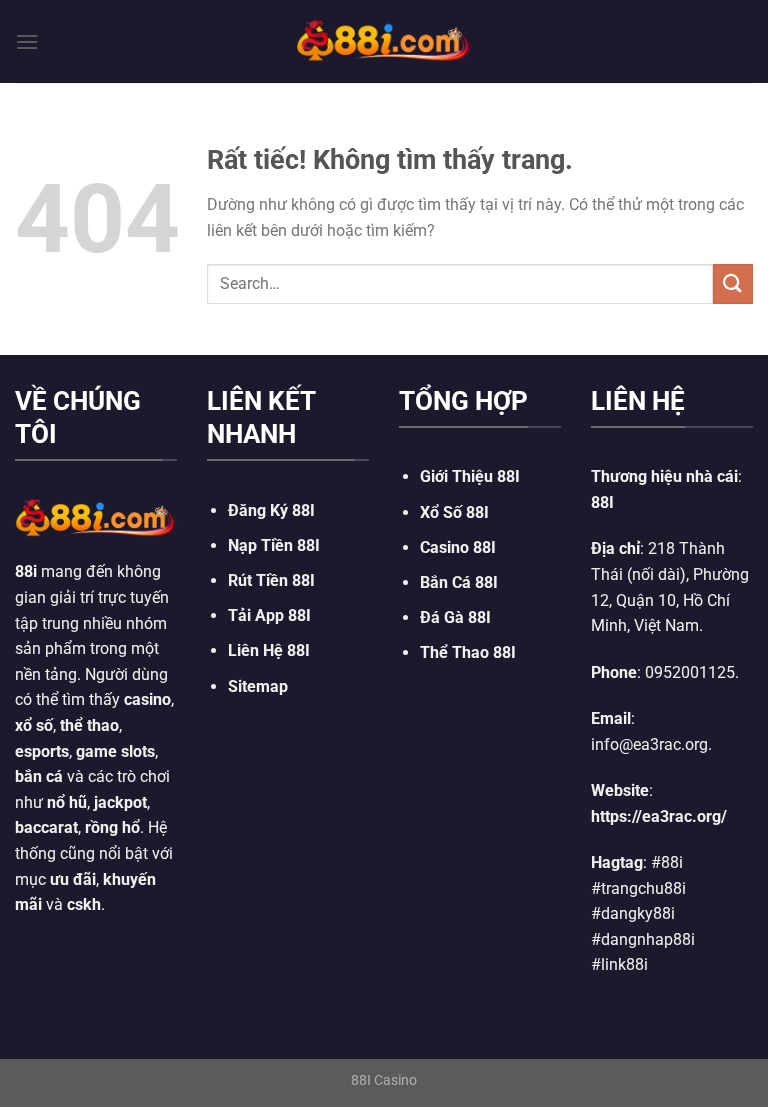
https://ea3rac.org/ (659, 816)
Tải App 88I (269, 615)
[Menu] (27, 41)
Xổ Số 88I (454, 512)
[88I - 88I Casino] (384, 41)
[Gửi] (733, 283)
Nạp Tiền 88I (274, 545)
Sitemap (258, 686)
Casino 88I (458, 547)
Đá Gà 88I (455, 617)
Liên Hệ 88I (269, 650)
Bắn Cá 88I (459, 582)
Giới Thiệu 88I (470, 476)
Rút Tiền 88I (271, 580)
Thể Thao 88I (468, 652)
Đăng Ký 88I (271, 510)
